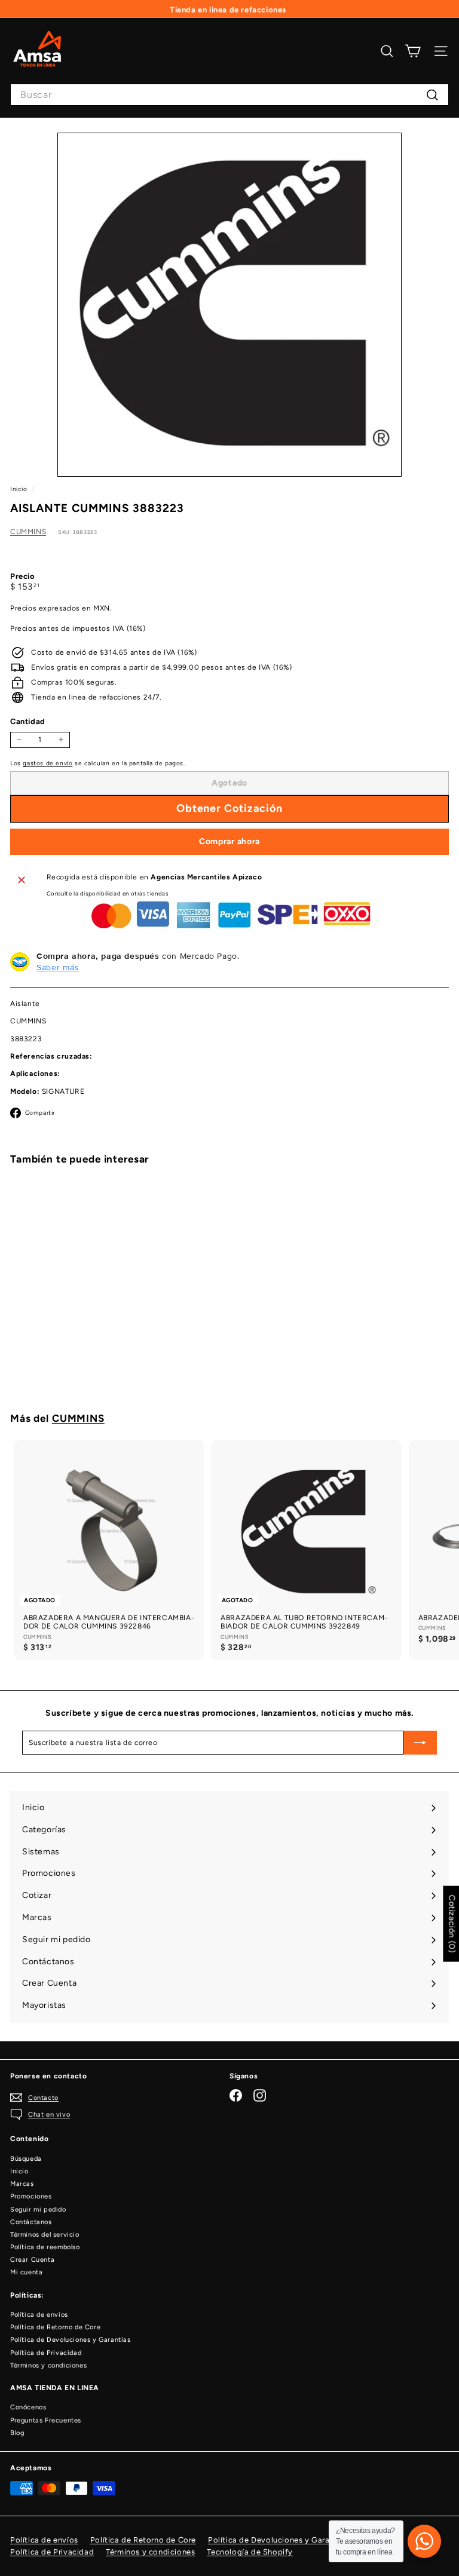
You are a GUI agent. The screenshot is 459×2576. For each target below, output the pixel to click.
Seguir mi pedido (38, 2209)
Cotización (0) (452, 1924)
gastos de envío (48, 763)
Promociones (31, 2196)
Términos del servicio (45, 2235)
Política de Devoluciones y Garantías (71, 2340)
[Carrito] (413, 51)
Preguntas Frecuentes (46, 2420)
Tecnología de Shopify (250, 2552)
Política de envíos (39, 2315)
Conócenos (28, 2407)
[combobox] (229, 95)
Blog (17, 2433)
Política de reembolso (45, 2247)
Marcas (22, 2184)
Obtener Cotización (85, 1366)
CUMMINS (28, 532)
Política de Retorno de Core (55, 2327)
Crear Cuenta (32, 2260)
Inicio (20, 489)
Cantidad (28, 721)
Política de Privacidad (46, 2353)
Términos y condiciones (48, 2365)
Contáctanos (31, 2222)
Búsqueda (26, 2159)
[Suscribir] (420, 1743)
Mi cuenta (26, 2272)
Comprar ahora (229, 841)
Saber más (58, 967)
